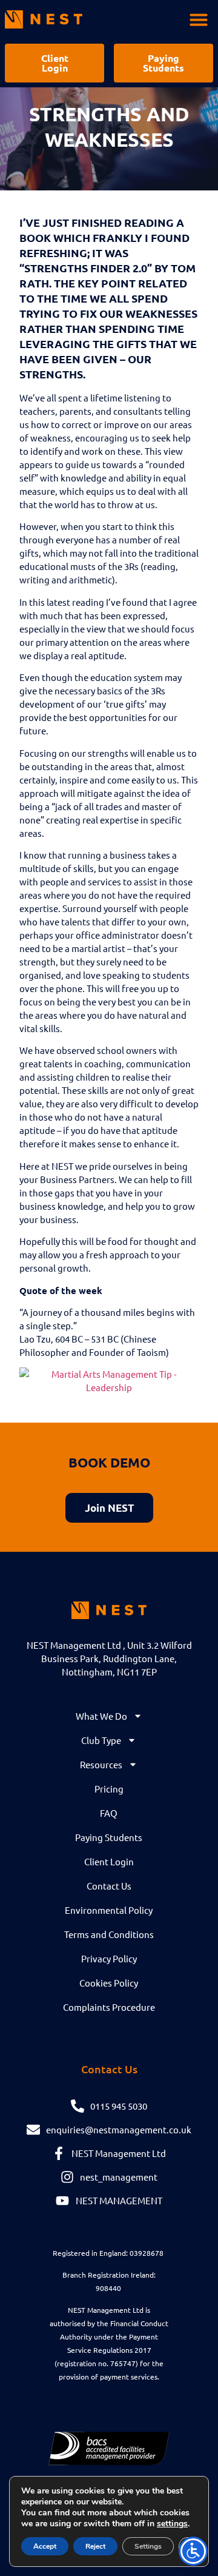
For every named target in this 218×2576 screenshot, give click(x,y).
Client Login (109, 1861)
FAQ (109, 1813)
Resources (101, 1764)
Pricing (109, 1789)
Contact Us (109, 1886)
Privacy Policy (109, 1958)
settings (172, 2524)
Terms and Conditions (109, 1934)
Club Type (101, 1740)
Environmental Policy (109, 1910)
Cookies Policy (109, 1983)
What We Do (101, 1716)
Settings (148, 2546)
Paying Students (109, 1837)
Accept (45, 2546)
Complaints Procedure (109, 2007)
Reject (95, 2546)
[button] (199, 19)
